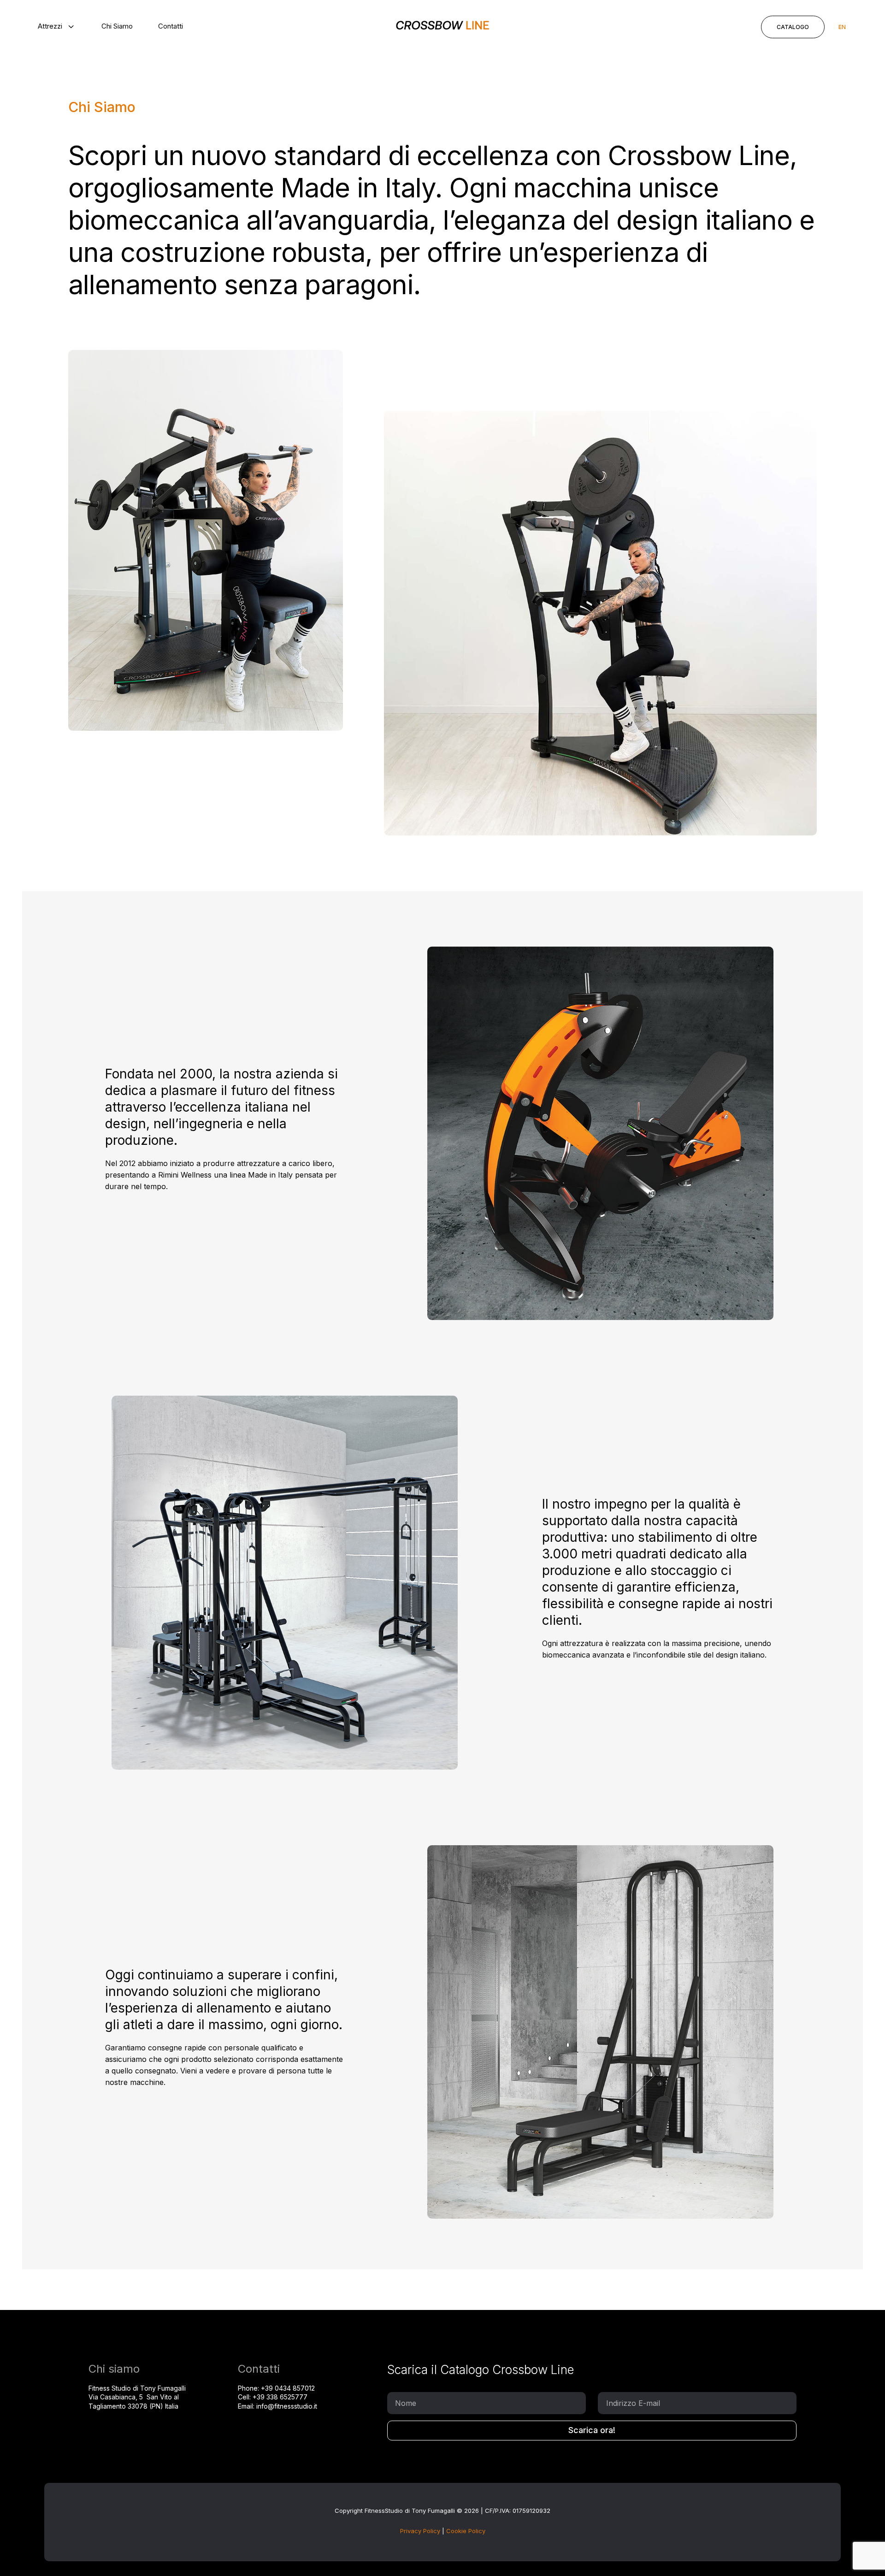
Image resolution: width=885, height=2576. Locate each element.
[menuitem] (57, 26)
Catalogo (793, 27)
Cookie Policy (466, 2531)
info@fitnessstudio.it (287, 2406)
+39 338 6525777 (280, 2397)
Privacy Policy (420, 2531)
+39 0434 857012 (288, 2388)
